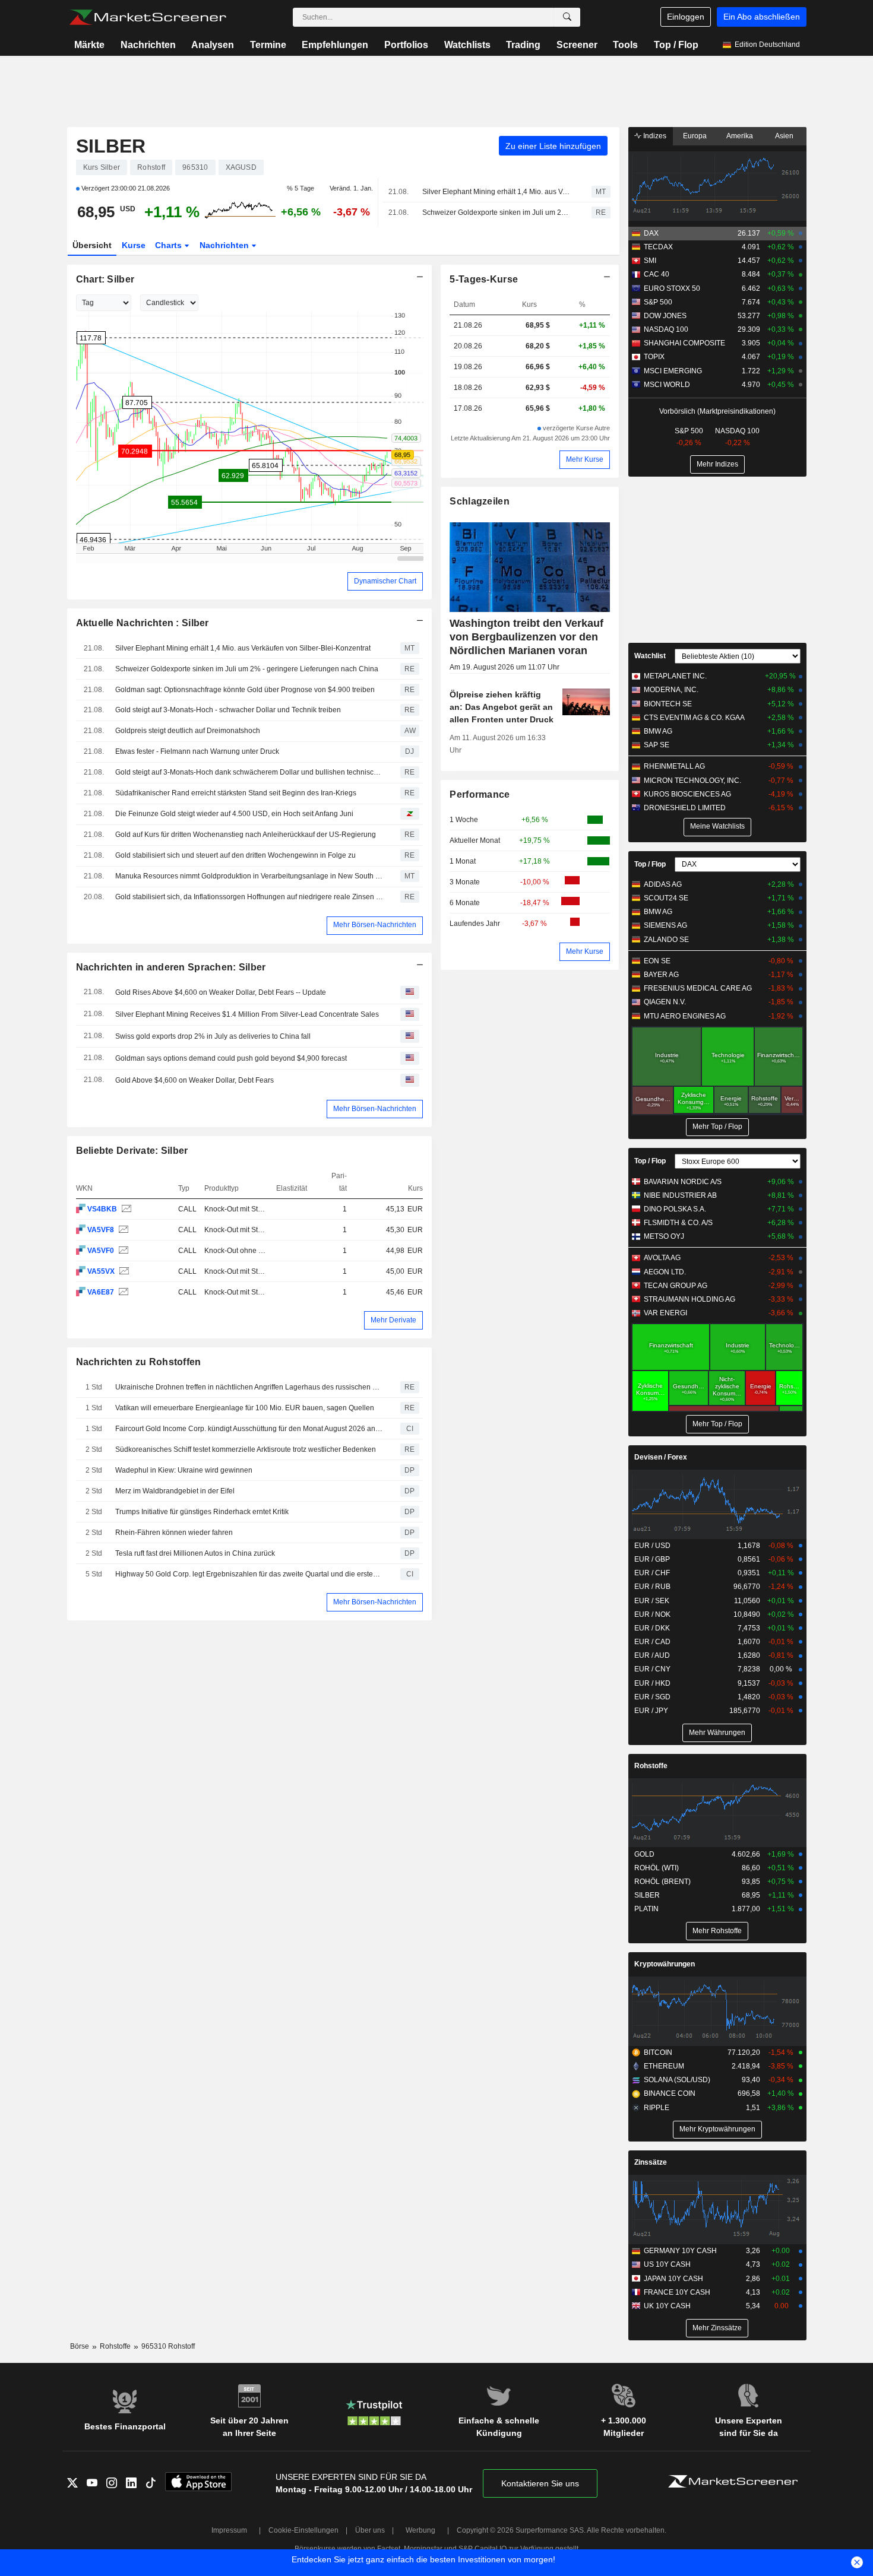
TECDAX (658, 247)
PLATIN (646, 1909)
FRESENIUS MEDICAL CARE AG (698, 988)
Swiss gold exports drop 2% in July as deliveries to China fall (213, 1036)
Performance (480, 794)
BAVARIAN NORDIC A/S (683, 1182)
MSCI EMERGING (673, 371)
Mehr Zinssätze (717, 2328)
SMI (650, 261)
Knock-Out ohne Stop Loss (247, 1251)
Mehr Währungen (717, 1733)
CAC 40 (657, 274)
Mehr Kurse (585, 459)
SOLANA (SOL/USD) (677, 2080)
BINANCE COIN (670, 2093)
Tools (625, 45)
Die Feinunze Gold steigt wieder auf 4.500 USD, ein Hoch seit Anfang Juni (234, 814)
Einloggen (686, 17)
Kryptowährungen (665, 1964)
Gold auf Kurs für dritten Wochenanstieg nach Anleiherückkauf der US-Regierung (246, 835)
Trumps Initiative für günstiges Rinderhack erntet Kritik (202, 1512)
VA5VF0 (101, 1251)
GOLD (644, 1854)
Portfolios (406, 45)
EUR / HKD (652, 1683)
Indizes (654, 136)
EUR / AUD (652, 1655)
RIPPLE (657, 2108)
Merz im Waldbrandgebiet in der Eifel (175, 1491)
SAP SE (657, 745)
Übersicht (92, 245)
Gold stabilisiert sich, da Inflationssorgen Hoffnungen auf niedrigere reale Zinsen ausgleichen (249, 897)
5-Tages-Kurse (484, 279)
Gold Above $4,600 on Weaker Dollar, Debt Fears (194, 1080)
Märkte (89, 45)
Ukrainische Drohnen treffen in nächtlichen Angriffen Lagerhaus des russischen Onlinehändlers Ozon (249, 1387)
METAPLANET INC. (675, 676)
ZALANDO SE (666, 940)
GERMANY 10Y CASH (680, 2251)
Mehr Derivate (393, 1320)
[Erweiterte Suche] (567, 17)
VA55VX (101, 1271)
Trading (523, 45)
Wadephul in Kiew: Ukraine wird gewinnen (184, 1470)
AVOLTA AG (662, 1258)
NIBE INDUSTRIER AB (680, 1195)
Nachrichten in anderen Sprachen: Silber (171, 967)
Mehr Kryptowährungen (717, 2129)
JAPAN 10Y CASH (673, 2279)
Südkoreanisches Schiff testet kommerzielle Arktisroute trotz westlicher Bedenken (246, 1449)
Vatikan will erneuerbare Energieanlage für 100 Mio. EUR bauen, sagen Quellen (245, 1408)
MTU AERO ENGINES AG (685, 1016)
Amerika (740, 136)
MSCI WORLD (667, 385)
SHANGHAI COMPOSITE (684, 343)
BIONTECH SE (668, 704)
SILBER (111, 146)
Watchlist (650, 656)
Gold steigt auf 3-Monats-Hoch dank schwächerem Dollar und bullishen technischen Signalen (249, 772)
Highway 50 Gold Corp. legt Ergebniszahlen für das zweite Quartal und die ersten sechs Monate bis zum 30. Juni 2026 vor (249, 1574)
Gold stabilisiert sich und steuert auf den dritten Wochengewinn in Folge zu (235, 855)
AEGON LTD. (665, 1272)
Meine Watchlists (717, 826)
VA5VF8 (101, 1230)
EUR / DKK (652, 1628)
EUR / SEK (652, 1601)
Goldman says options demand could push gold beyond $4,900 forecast (231, 1058)
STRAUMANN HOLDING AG (689, 1299)
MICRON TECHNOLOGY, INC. (692, 781)
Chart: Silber (105, 279)
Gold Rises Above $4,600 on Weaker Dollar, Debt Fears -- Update (221, 992)
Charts (170, 245)
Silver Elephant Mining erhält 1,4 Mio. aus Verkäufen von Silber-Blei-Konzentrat (496, 192)
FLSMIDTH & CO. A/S (678, 1223)
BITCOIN (658, 2052)
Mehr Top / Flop (717, 1127)
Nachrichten (148, 45)
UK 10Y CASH (667, 2306)
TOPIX (654, 357)
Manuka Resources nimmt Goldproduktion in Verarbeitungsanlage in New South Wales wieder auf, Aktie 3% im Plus (249, 876)
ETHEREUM (664, 2066)
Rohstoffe (651, 1766)
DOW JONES (665, 316)
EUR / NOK (652, 1614)
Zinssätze (651, 2162)
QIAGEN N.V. (665, 1002)
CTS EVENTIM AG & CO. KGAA (694, 718)
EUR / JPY (651, 1711)
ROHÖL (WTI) (657, 1868)
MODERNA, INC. (671, 690)
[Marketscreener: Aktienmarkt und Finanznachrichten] (148, 17)
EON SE (657, 961)
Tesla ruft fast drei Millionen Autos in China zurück (195, 1553)
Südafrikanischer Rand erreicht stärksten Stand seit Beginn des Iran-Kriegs (236, 793)
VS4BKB (102, 1209)
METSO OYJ (664, 1236)
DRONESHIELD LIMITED (685, 808)
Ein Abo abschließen (762, 17)
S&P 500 (658, 302)
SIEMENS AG (665, 925)
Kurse (134, 245)
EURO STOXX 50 (672, 288)
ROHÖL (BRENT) (662, 1882)
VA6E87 (101, 1292)
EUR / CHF (652, 1573)
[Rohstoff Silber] (125, 1209)
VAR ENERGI (665, 1313)
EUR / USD (652, 1546)
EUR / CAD (652, 1642)
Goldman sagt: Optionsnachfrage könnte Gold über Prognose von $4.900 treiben (245, 690)
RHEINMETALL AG (674, 766)
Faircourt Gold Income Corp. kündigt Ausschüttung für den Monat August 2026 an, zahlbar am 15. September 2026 (249, 1429)
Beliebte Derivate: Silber (132, 1151)
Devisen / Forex (661, 1457)
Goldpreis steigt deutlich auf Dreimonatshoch (188, 731)
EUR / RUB (652, 1587)
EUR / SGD (652, 1697)
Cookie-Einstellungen (303, 2530)
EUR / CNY (652, 1669)
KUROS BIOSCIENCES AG (687, 794)
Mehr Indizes (717, 464)
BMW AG (658, 731)
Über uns (370, 2530)
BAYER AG (661, 975)
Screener (577, 45)
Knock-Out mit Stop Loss (244, 1209)
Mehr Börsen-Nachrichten (375, 925)
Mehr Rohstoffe (717, 1931)
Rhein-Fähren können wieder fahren (174, 1533)
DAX (651, 233)
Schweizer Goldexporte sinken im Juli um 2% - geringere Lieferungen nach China (496, 212)
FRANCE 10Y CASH (677, 2292)
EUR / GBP (652, 1559)
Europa (695, 136)
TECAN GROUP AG (676, 1286)
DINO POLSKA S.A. (675, 1209)
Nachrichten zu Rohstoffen (139, 1362)
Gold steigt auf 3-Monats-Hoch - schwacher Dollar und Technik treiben (228, 710)
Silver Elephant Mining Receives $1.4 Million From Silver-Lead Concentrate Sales (247, 1014)
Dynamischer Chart (385, 581)
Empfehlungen (335, 45)
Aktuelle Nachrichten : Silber (143, 623)
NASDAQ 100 (666, 329)
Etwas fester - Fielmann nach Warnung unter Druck (197, 751)
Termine (268, 45)
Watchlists (467, 45)
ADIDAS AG (663, 884)
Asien (784, 136)
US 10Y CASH (667, 2264)
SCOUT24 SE (666, 898)
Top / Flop (676, 45)
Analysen (213, 45)
